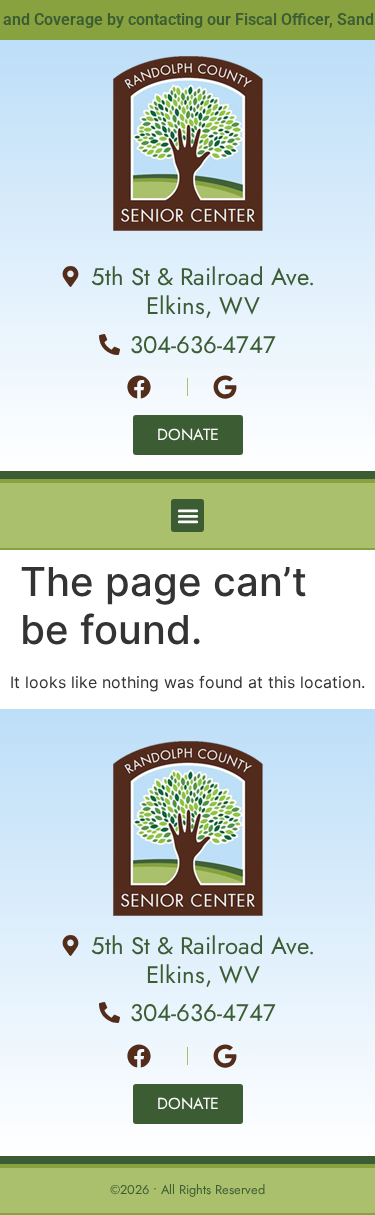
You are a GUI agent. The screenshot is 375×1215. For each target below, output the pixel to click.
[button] (187, 515)
